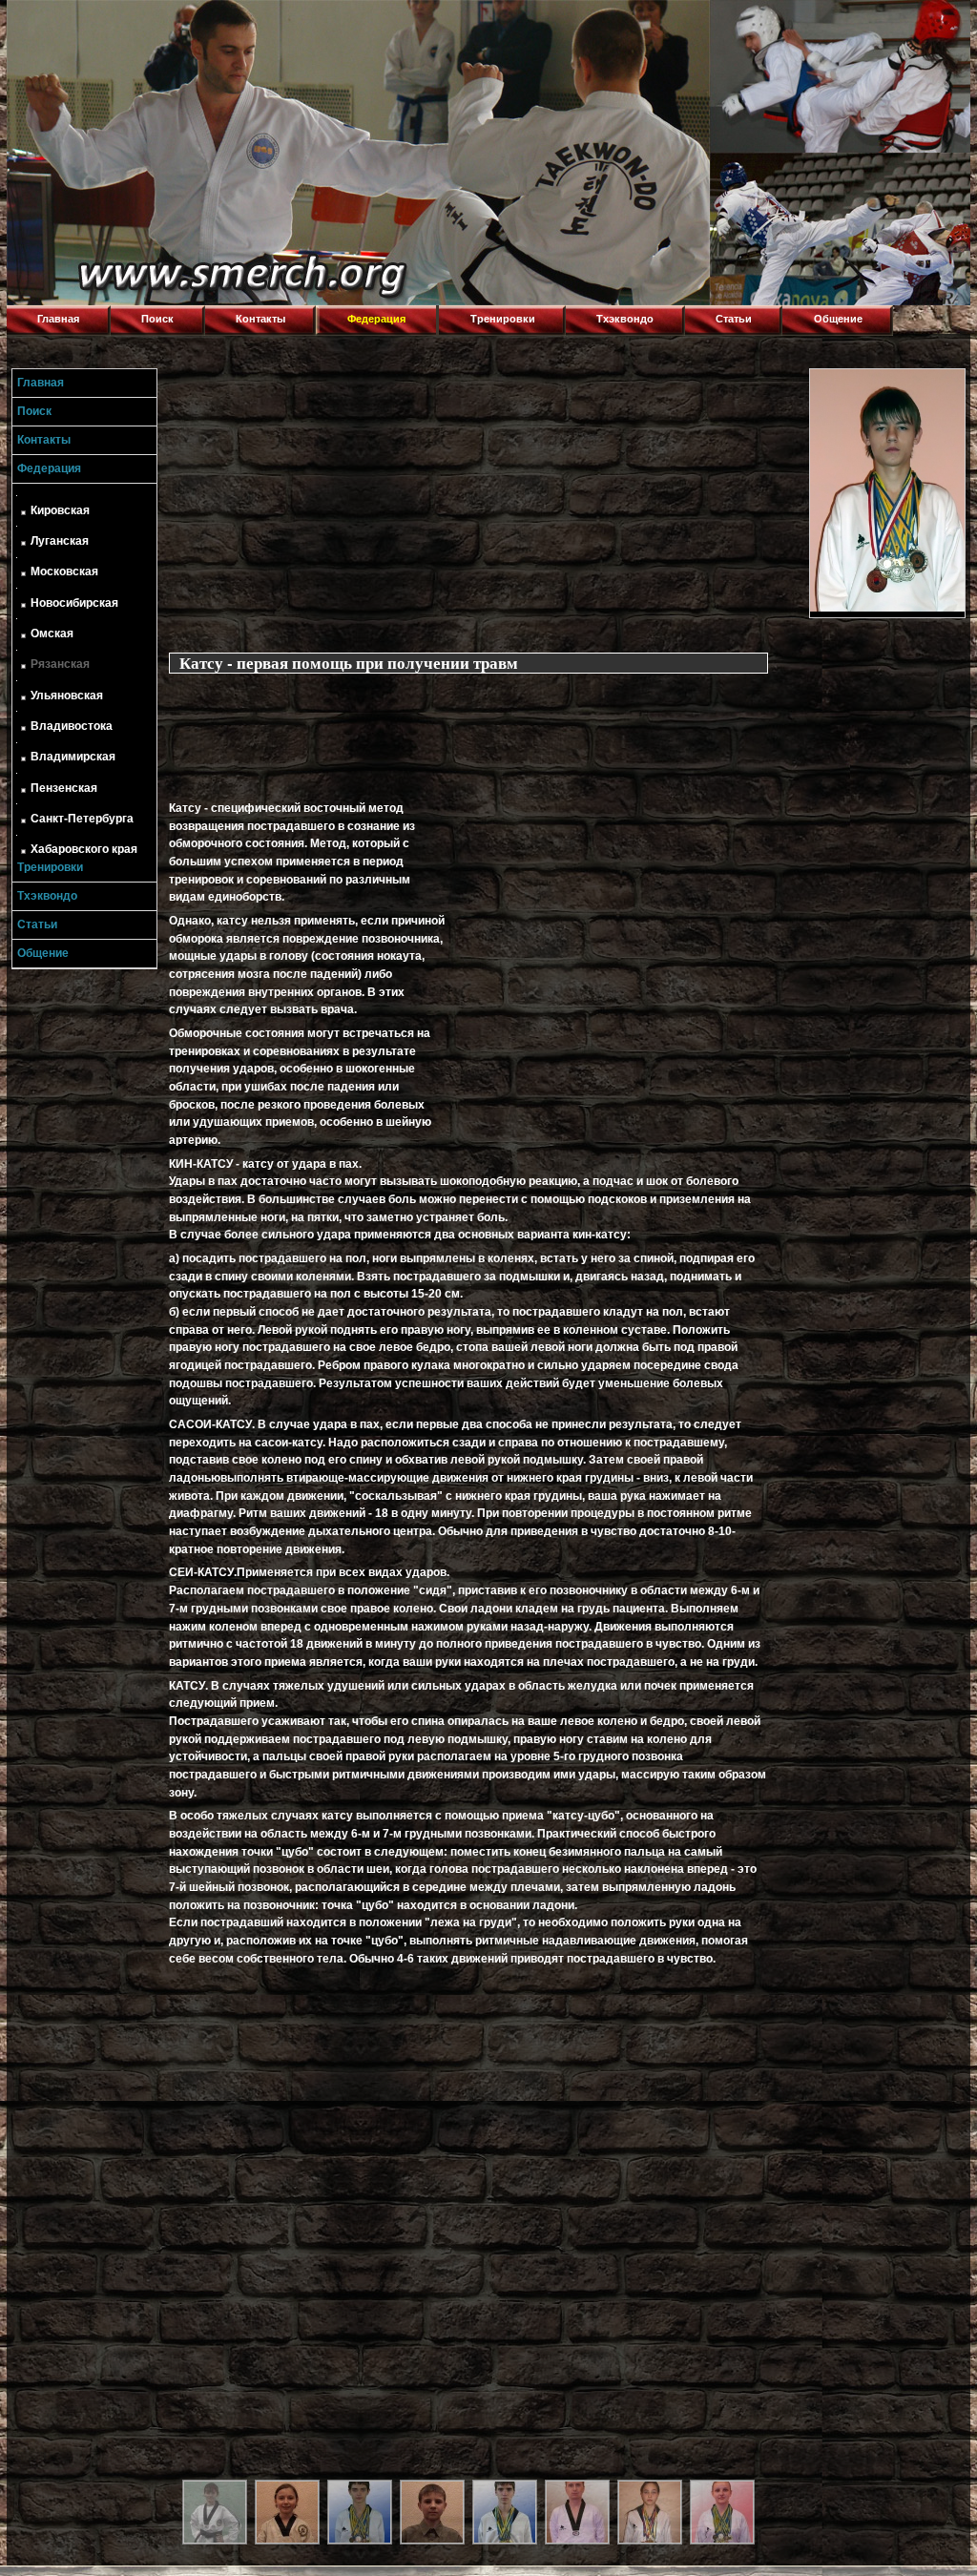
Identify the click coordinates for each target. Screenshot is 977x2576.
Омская (52, 634)
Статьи (734, 319)
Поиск (157, 319)
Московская (64, 571)
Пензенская (64, 788)
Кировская (60, 510)
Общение (838, 319)
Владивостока (72, 726)
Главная (58, 319)
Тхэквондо (625, 319)
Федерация (376, 319)
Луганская (60, 541)
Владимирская (73, 757)
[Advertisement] (485, 502)
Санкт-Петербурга (82, 819)
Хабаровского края (84, 849)
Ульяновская (67, 696)
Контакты (260, 319)
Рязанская (60, 664)
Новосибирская (74, 603)
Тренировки (503, 319)
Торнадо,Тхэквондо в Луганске (150, 24)
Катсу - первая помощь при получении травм (349, 663)
